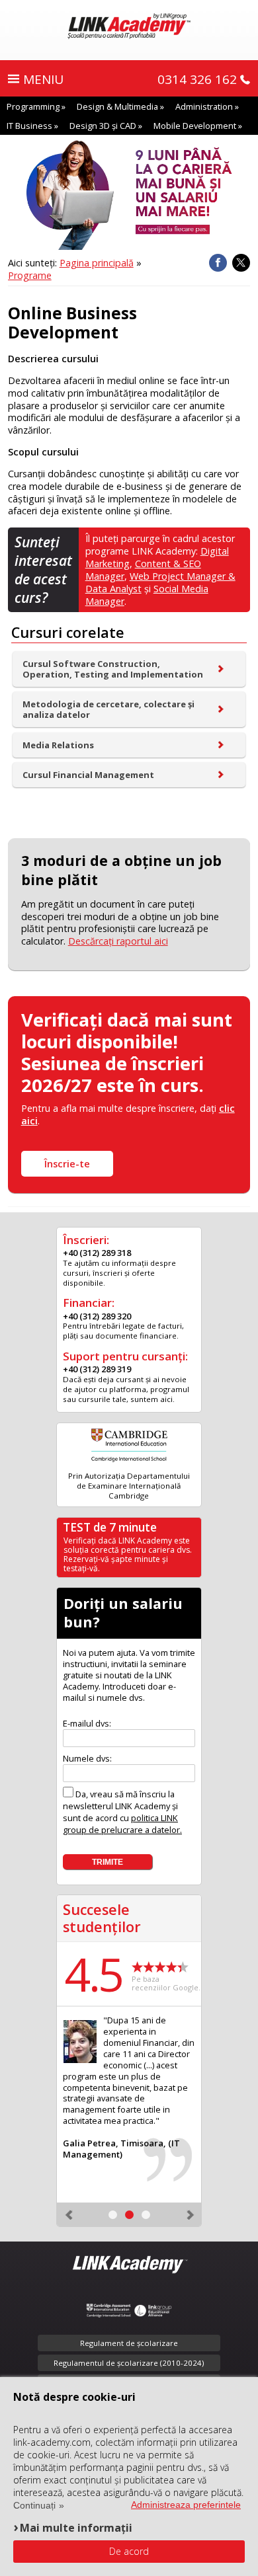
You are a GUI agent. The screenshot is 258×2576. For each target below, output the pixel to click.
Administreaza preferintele (186, 2505)
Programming (33, 106)
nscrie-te (67, 1164)
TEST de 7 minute (110, 1527)
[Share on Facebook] (218, 263)
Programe (30, 275)
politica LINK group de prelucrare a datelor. (122, 1824)
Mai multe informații (76, 2527)
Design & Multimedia (117, 106)
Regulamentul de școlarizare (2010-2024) (129, 2363)
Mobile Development (195, 126)
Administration (204, 106)
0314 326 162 (197, 79)
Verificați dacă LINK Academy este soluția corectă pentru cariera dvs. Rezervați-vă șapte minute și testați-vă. (128, 1554)
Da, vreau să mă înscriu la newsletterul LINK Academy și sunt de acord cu (122, 1812)
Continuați (34, 2505)
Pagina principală (97, 263)
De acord (129, 2551)
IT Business (29, 126)
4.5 (93, 1974)
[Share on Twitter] (241, 263)
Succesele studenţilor (102, 1918)
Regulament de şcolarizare (129, 2343)
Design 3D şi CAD (103, 126)
